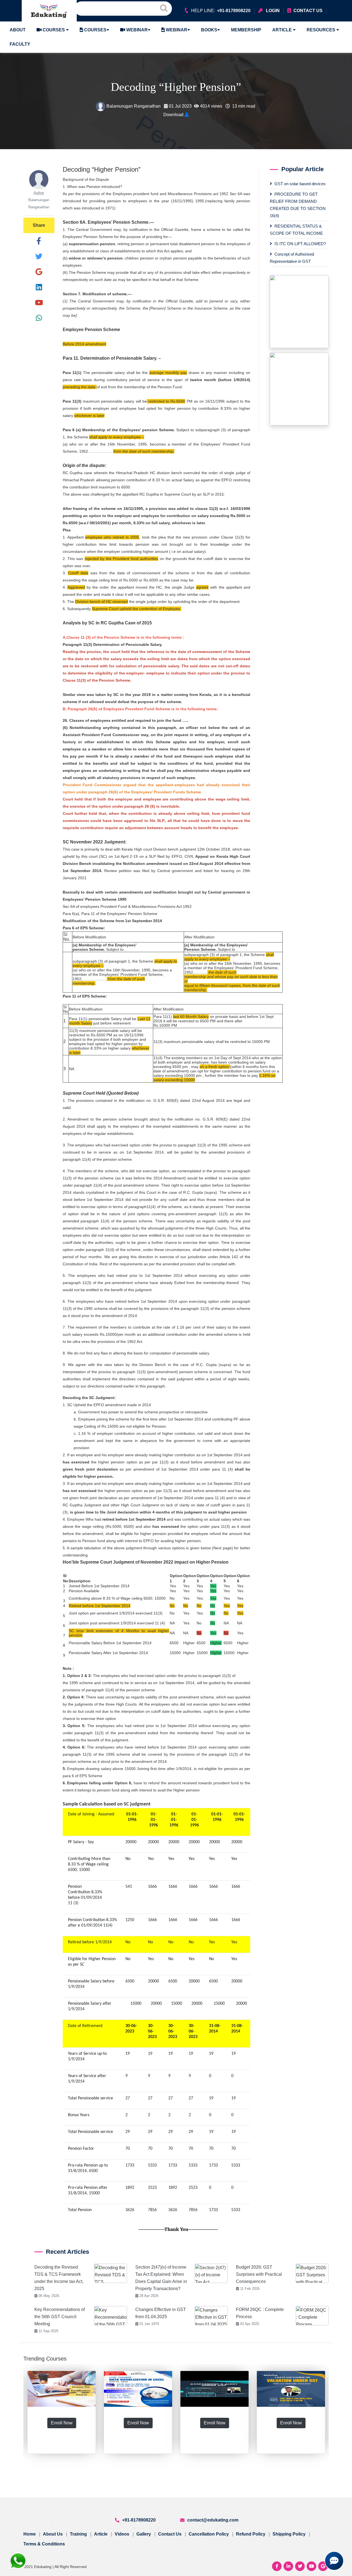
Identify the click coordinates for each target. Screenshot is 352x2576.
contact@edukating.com (213, 2520)
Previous (19, 2441)
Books (209, 30)
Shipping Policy (289, 2534)
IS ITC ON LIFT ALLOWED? (300, 244)
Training (78, 2534)
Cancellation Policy (209, 2534)
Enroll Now (62, 2423)
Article (283, 30)
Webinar (136, 30)
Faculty (20, 44)
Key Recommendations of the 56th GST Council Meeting (60, 2317)
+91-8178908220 (139, 2520)
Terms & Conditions (44, 2544)
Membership (246, 30)
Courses (54, 30)
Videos (122, 2534)
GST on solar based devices (300, 184)
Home (30, 2534)
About (18, 30)
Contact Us (170, 2534)
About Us (53, 2534)
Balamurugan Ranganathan (134, 106)
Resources (321, 30)
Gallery (144, 2534)
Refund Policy (251, 2534)
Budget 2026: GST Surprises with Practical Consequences (259, 2274)
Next (333, 2441)
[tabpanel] (62, 2441)
